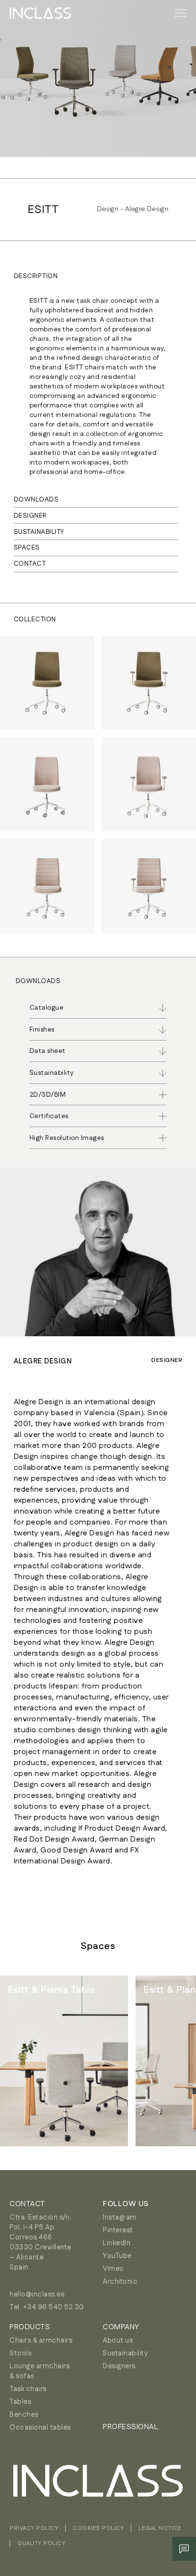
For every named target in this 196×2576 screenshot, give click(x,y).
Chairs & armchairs (41, 2340)
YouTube (117, 2256)
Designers (119, 2366)
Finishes (42, 1030)
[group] (64, 2061)
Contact (30, 564)
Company (121, 2327)
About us (118, 2340)
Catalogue (47, 1008)
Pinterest (118, 2230)
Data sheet (48, 1051)
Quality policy (41, 2543)
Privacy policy (34, 2528)
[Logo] (40, 13)
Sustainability (125, 2353)
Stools (20, 2353)
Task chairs (28, 2389)
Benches (24, 2415)
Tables (20, 2402)
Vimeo (113, 2269)
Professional (130, 2427)
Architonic (120, 2282)
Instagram (120, 2217)
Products (30, 2327)
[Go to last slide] (29, 2061)
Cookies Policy (98, 2528)
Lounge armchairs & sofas (39, 2371)
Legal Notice (160, 2528)
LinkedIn (117, 2243)
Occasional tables (40, 2427)
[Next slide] (167, 2061)
